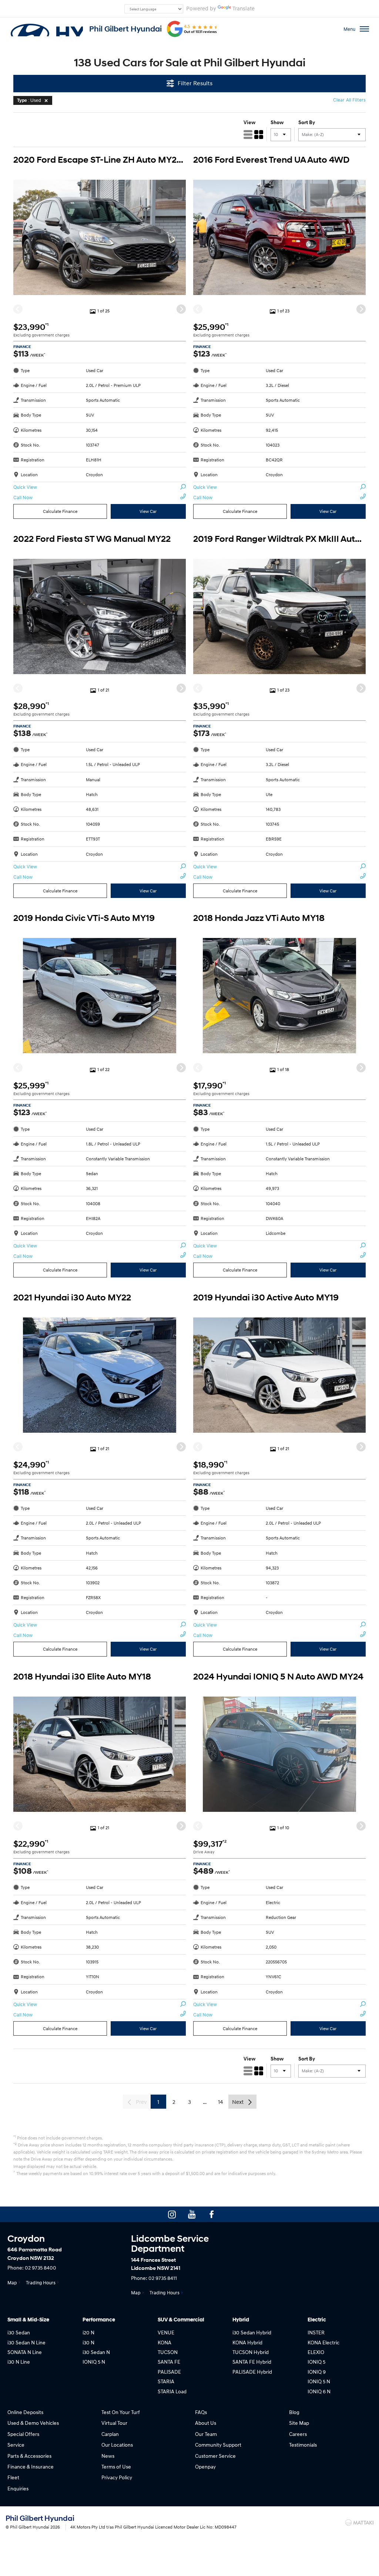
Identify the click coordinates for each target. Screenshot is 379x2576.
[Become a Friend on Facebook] (212, 2214)
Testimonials (303, 2445)
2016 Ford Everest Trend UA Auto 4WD (271, 160)
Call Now (23, 497)
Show (277, 122)
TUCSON (168, 2352)
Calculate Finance (60, 511)
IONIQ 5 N (94, 2362)
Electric (317, 2320)
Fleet (13, 2477)
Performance (99, 2320)
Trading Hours (41, 2282)
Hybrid (241, 2320)
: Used (29, 100)
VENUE (166, 2332)
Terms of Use (116, 2466)
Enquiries (18, 2488)
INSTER (316, 2332)
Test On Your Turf (121, 2412)
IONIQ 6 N (319, 2391)
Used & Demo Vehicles (33, 2423)
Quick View (25, 487)
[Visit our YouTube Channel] (192, 2214)
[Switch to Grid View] (259, 135)
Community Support (218, 2445)
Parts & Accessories (29, 2456)
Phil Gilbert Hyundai (125, 29)
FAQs (201, 2412)
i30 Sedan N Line (26, 2342)
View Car (148, 511)
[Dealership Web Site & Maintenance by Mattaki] (359, 2523)
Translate (244, 8)
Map (12, 2282)
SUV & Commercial (181, 2320)
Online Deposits (25, 2412)
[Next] (181, 309)
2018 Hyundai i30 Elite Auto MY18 (82, 1677)
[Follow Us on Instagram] (172, 2214)
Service (16, 2445)
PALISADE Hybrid (252, 2372)
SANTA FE (169, 2362)
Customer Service (215, 2456)
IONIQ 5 (316, 2362)
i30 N (88, 2342)
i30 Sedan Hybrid (252, 2332)
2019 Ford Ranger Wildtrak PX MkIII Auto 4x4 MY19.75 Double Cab (279, 539)
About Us (206, 2423)
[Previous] (18, 309)
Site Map (299, 2423)
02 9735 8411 (163, 2278)
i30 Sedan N (96, 2352)
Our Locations (117, 2445)
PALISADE (169, 2372)
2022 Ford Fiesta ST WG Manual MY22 (92, 539)
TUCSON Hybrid (251, 2352)
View (249, 122)
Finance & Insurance (31, 2466)
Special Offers (23, 2434)
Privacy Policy (117, 2477)
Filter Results (195, 83)
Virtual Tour (114, 2423)
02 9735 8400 (41, 2267)
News (108, 2456)
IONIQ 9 (317, 2372)
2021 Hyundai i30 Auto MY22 (72, 1298)
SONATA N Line (25, 2352)
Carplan (110, 2434)
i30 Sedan (19, 2332)
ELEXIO (316, 2352)
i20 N (88, 2332)
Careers (298, 2434)
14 (220, 2102)
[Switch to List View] (248, 135)
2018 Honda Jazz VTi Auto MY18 (259, 918)
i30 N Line (19, 2362)
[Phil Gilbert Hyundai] (46, 29)
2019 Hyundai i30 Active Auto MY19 (266, 1298)
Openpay (205, 2466)
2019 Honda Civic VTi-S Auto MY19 (84, 918)
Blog (294, 2412)
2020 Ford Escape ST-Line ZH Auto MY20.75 (100, 160)
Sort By (307, 122)
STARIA (166, 2381)
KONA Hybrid (247, 2342)
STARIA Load (172, 2391)
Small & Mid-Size (28, 2320)
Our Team (206, 2434)
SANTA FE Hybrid (252, 2362)
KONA (165, 2342)
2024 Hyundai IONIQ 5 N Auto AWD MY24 (278, 1677)
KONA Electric (323, 2342)
